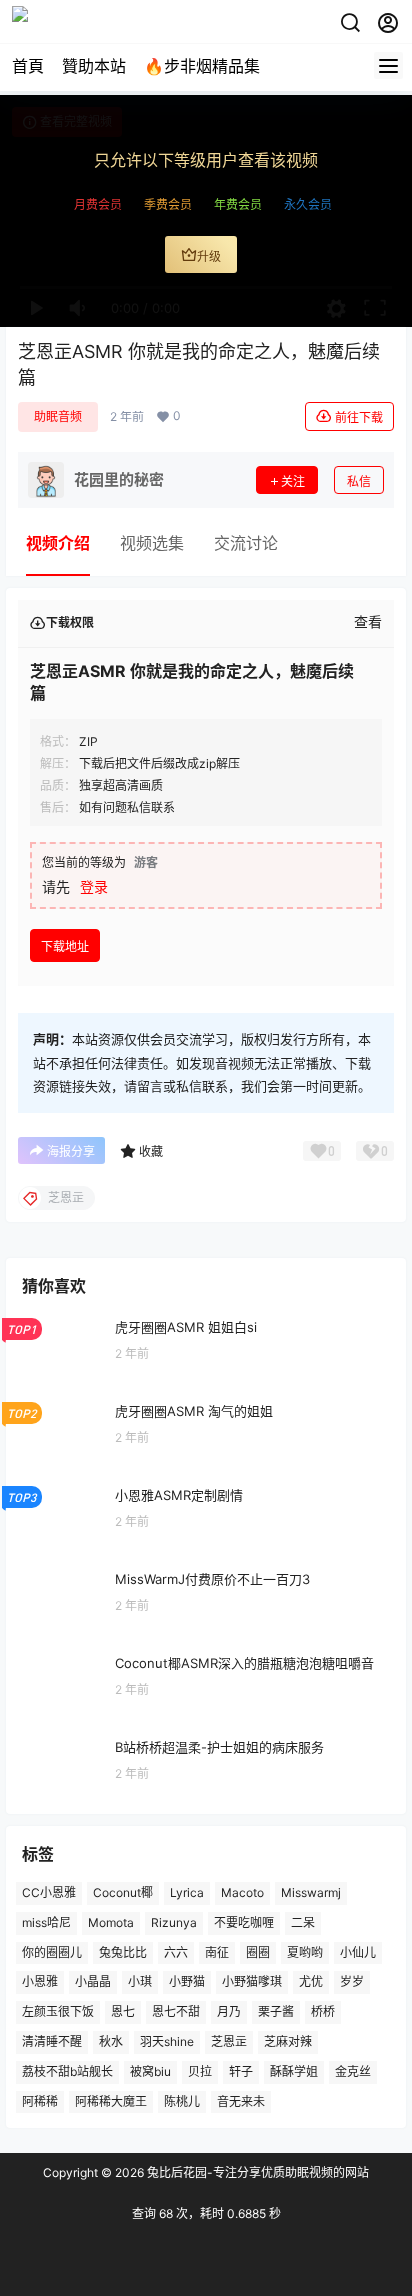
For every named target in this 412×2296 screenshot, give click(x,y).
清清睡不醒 (52, 2041)
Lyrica (187, 1892)
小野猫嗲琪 (252, 1982)
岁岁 (352, 1982)
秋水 (111, 2041)
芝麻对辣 (288, 2041)
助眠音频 (58, 416)
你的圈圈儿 (52, 1952)
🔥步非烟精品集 (202, 66)
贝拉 (200, 2071)
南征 (217, 1952)
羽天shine (167, 2041)
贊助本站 (94, 66)
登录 (94, 886)
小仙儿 (358, 1952)
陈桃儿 (182, 2101)
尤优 (311, 1982)
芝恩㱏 (229, 2041)
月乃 (229, 2012)
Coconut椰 (123, 1892)
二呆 (303, 1922)
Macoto (242, 1892)
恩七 (123, 2012)
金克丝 (353, 2071)
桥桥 (323, 2012)
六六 (176, 1952)
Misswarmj (311, 1892)
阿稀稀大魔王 (111, 2101)
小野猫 (187, 1982)
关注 (293, 481)
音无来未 (241, 2101)
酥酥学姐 (294, 2071)
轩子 (241, 2071)
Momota (111, 1922)
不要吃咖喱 (244, 1922)
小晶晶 (93, 1982)
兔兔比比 (123, 1952)
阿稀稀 (40, 2101)
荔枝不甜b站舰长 (67, 2071)
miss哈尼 (46, 1922)
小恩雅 (40, 1982)
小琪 (140, 1982)
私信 (359, 481)
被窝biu (150, 2071)
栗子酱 (276, 2012)
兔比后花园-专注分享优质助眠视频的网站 (256, 2172)
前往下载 (359, 417)
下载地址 (65, 946)
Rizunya (174, 1922)
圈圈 (258, 1952)
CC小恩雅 (49, 1892)
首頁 (28, 66)
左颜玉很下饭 (58, 2012)
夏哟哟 (305, 1952)
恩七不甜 (176, 2012)
